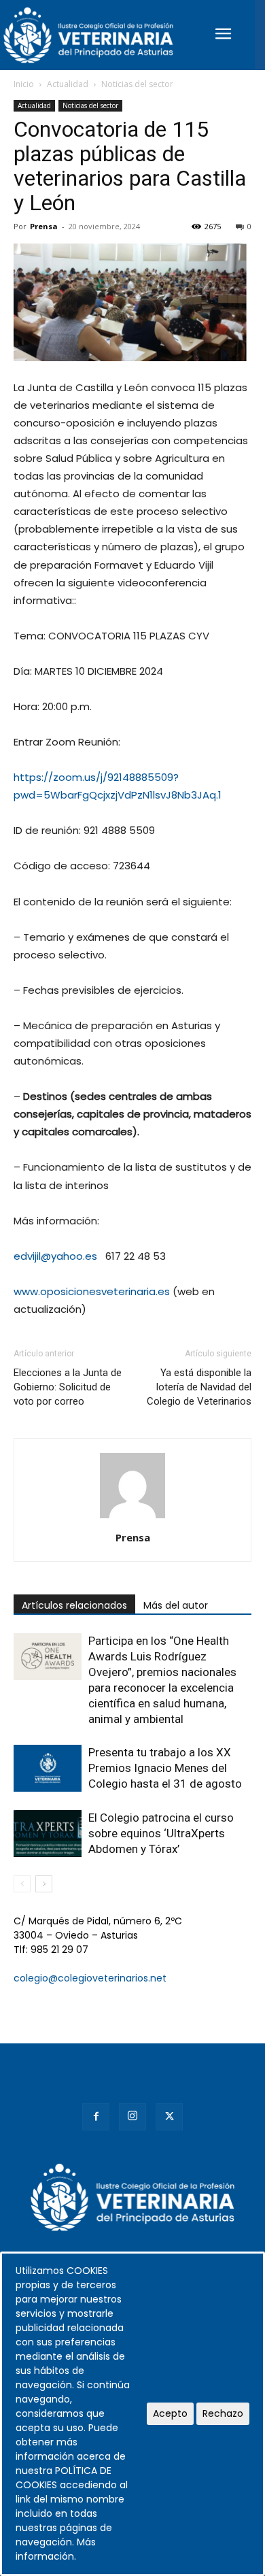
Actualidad (68, 84)
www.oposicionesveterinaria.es (92, 1291)
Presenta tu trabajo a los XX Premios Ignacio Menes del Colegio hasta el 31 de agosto (165, 1768)
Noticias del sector (137, 84)
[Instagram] (132, 2117)
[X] (169, 2117)
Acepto (170, 2413)
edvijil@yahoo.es (55, 1256)
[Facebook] (96, 2117)
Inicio (24, 84)
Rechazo (223, 2413)
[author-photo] (132, 1518)
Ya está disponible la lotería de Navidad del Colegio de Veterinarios (199, 1387)
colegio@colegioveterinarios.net (90, 1978)
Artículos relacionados (74, 1605)
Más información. (56, 2549)
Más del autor (176, 1605)
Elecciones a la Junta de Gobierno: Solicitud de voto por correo (68, 1387)
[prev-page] (22, 1884)
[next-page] (44, 1884)
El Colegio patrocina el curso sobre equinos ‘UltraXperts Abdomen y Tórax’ (161, 1833)
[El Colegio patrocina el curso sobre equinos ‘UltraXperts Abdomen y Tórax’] (48, 1834)
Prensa (44, 226)
